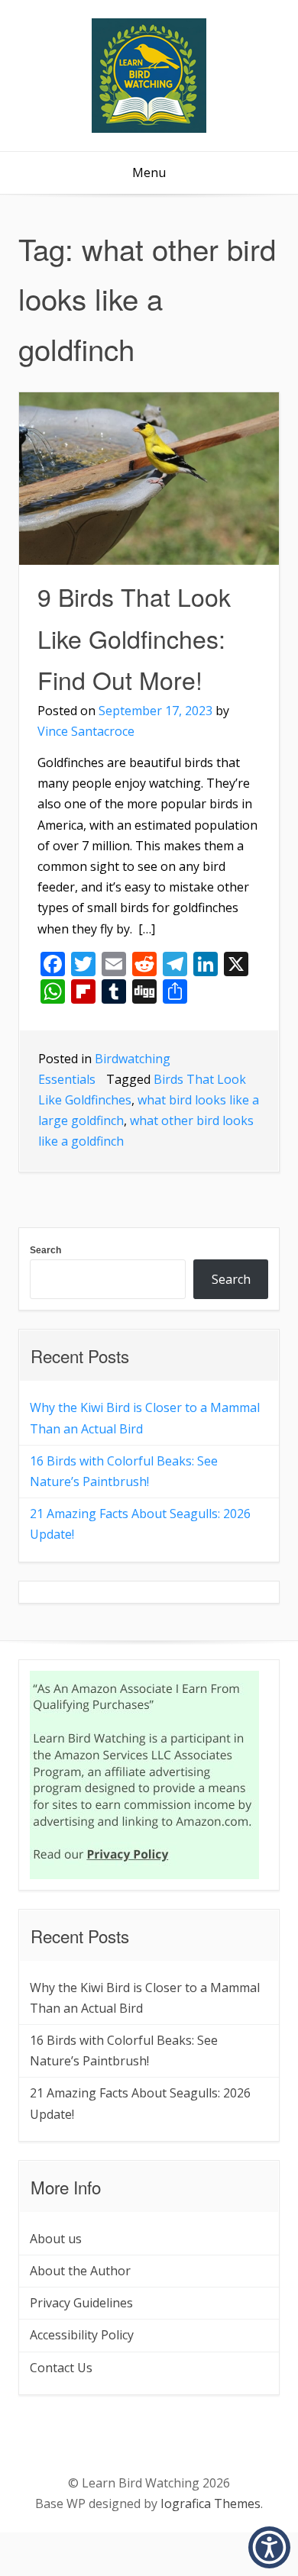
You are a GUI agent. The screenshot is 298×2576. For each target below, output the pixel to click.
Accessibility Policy (82, 2335)
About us (56, 2239)
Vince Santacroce (86, 731)
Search (45, 1250)
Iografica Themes (211, 2503)
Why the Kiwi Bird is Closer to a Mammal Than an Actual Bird (145, 1418)
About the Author (80, 2271)
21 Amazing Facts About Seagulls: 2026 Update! (140, 1524)
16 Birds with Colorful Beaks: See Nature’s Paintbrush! (124, 1471)
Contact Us (61, 2368)
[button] (269, 2547)
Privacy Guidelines (81, 2303)
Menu (149, 172)
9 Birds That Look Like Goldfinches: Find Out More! (134, 638)
